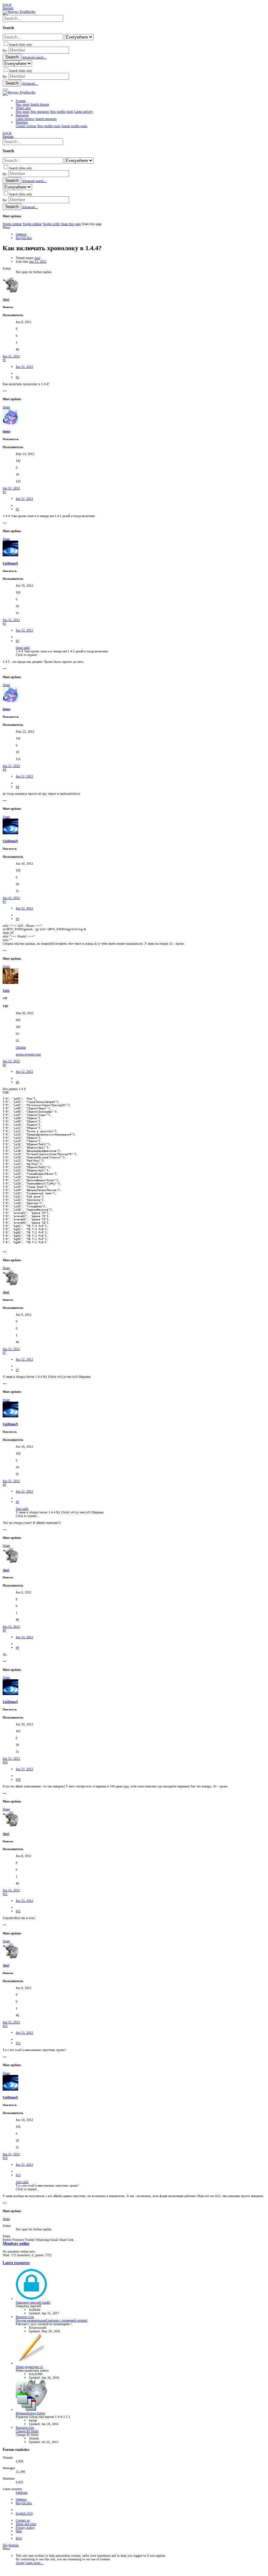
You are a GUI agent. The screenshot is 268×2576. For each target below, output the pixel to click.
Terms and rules (26, 2524)
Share (6, 407)
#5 (4, 901)
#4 (4, 769)
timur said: (23, 648)
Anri (37, 258)
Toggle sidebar (12, 224)
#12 (5, 2026)
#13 (5, 2158)
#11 (5, 1894)
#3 (4, 623)
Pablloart (22, 2493)
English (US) (24, 2513)
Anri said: (22, 1509)
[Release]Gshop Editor (30, 2413)
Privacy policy (25, 2527)
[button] (5, 90)
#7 (4, 1353)
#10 (5, 1762)
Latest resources (16, 2263)
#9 (4, 1630)
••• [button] (5, 391)
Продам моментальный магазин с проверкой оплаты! (52, 2320)
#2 (4, 492)
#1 (4, 360)
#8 (4, 1484)
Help (19, 2531)
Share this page (71, 224)
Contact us (23, 2520)
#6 (4, 1065)
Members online (16, 2244)
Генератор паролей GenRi (33, 2302)
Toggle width (51, 224)
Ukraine (21, 1047)
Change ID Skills (27, 2431)
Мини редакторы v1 (29, 2367)
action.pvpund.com (28, 1054)
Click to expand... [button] (28, 655)
